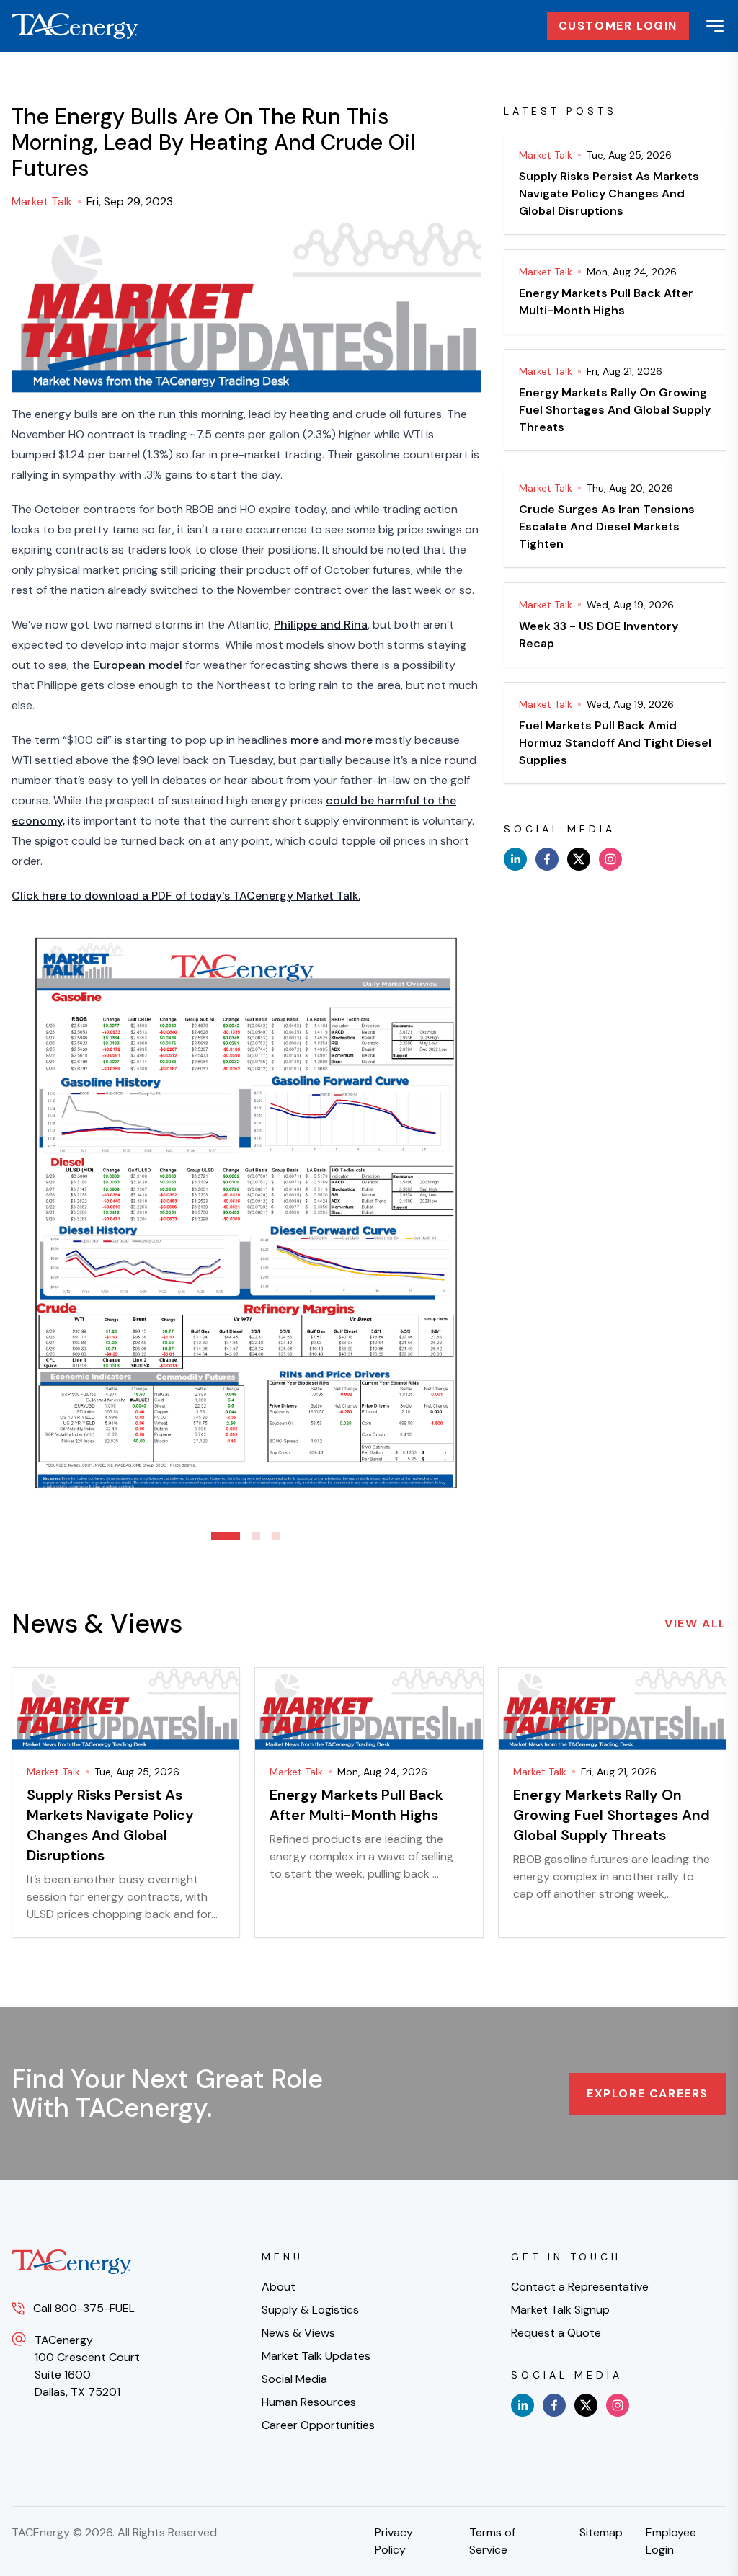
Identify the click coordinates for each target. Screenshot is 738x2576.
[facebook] (547, 859)
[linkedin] (515, 859)
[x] (579, 859)
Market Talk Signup (560, 2310)
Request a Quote (556, 2333)
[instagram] (610, 859)
